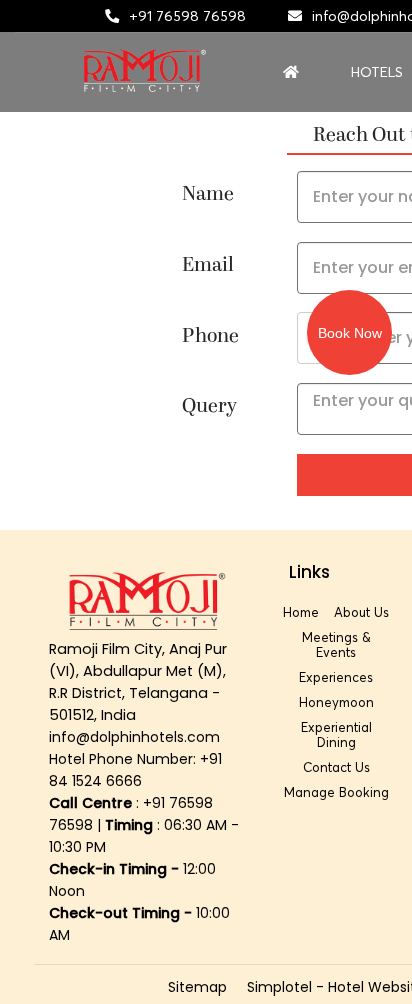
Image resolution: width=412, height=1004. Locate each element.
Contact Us (336, 767)
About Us (361, 612)
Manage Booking (336, 792)
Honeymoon (336, 702)
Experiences (336, 677)
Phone (210, 336)
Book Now (350, 333)
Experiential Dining (336, 734)
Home (301, 612)
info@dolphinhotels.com (134, 737)
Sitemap (197, 987)
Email (208, 265)
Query (209, 406)
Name (208, 194)
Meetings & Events (336, 644)
